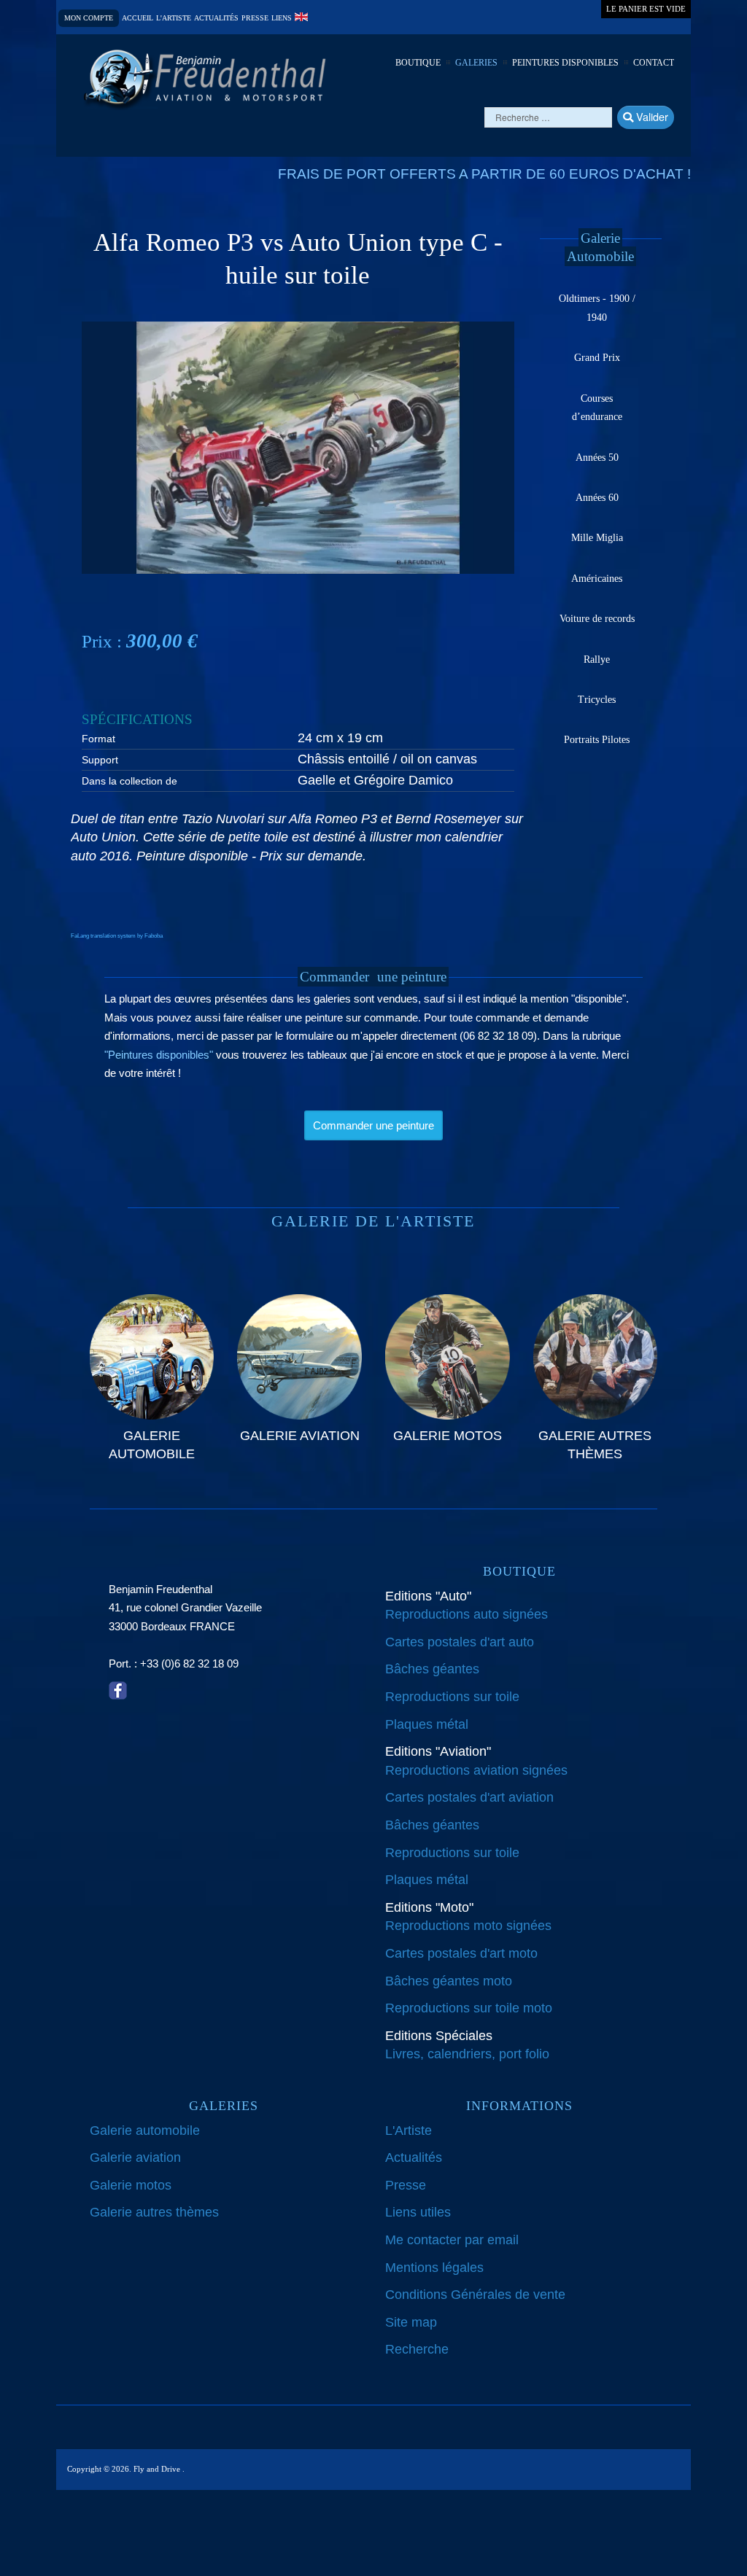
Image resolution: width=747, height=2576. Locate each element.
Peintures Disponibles (565, 63)
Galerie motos (131, 2185)
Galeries (476, 63)
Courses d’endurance (597, 408)
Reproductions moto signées (468, 1926)
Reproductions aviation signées (476, 1770)
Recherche (417, 2349)
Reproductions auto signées (467, 1614)
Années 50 (597, 458)
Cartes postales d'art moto (461, 1953)
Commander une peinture (373, 1125)
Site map (411, 2322)
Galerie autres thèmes (154, 2212)
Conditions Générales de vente (475, 2295)
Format (98, 739)
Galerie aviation (135, 2157)
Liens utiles (418, 2212)
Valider (651, 116)
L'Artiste (409, 2131)
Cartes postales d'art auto (460, 1642)
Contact (654, 63)
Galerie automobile (145, 2131)
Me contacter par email (452, 2240)
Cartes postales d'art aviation (469, 1797)
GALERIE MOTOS (448, 1436)
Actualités (216, 18)
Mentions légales (434, 2268)
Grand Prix (597, 358)
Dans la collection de (129, 781)
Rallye (597, 659)
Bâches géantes (432, 1669)
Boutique (418, 63)
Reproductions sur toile (452, 1697)
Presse (255, 18)
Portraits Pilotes (597, 740)
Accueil (138, 18)
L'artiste (174, 18)
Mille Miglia (597, 538)
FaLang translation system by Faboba (117, 936)
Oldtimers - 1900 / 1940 (597, 308)
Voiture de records (597, 619)
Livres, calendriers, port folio (467, 2054)
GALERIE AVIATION (300, 1436)
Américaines (597, 579)
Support (100, 760)
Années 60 (597, 498)
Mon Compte (89, 18)
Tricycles (597, 700)
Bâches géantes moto (449, 1981)
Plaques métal (427, 1724)
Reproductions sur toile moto (469, 2008)
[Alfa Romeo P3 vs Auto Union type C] (298, 447)
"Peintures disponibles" (159, 1055)
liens (282, 18)
